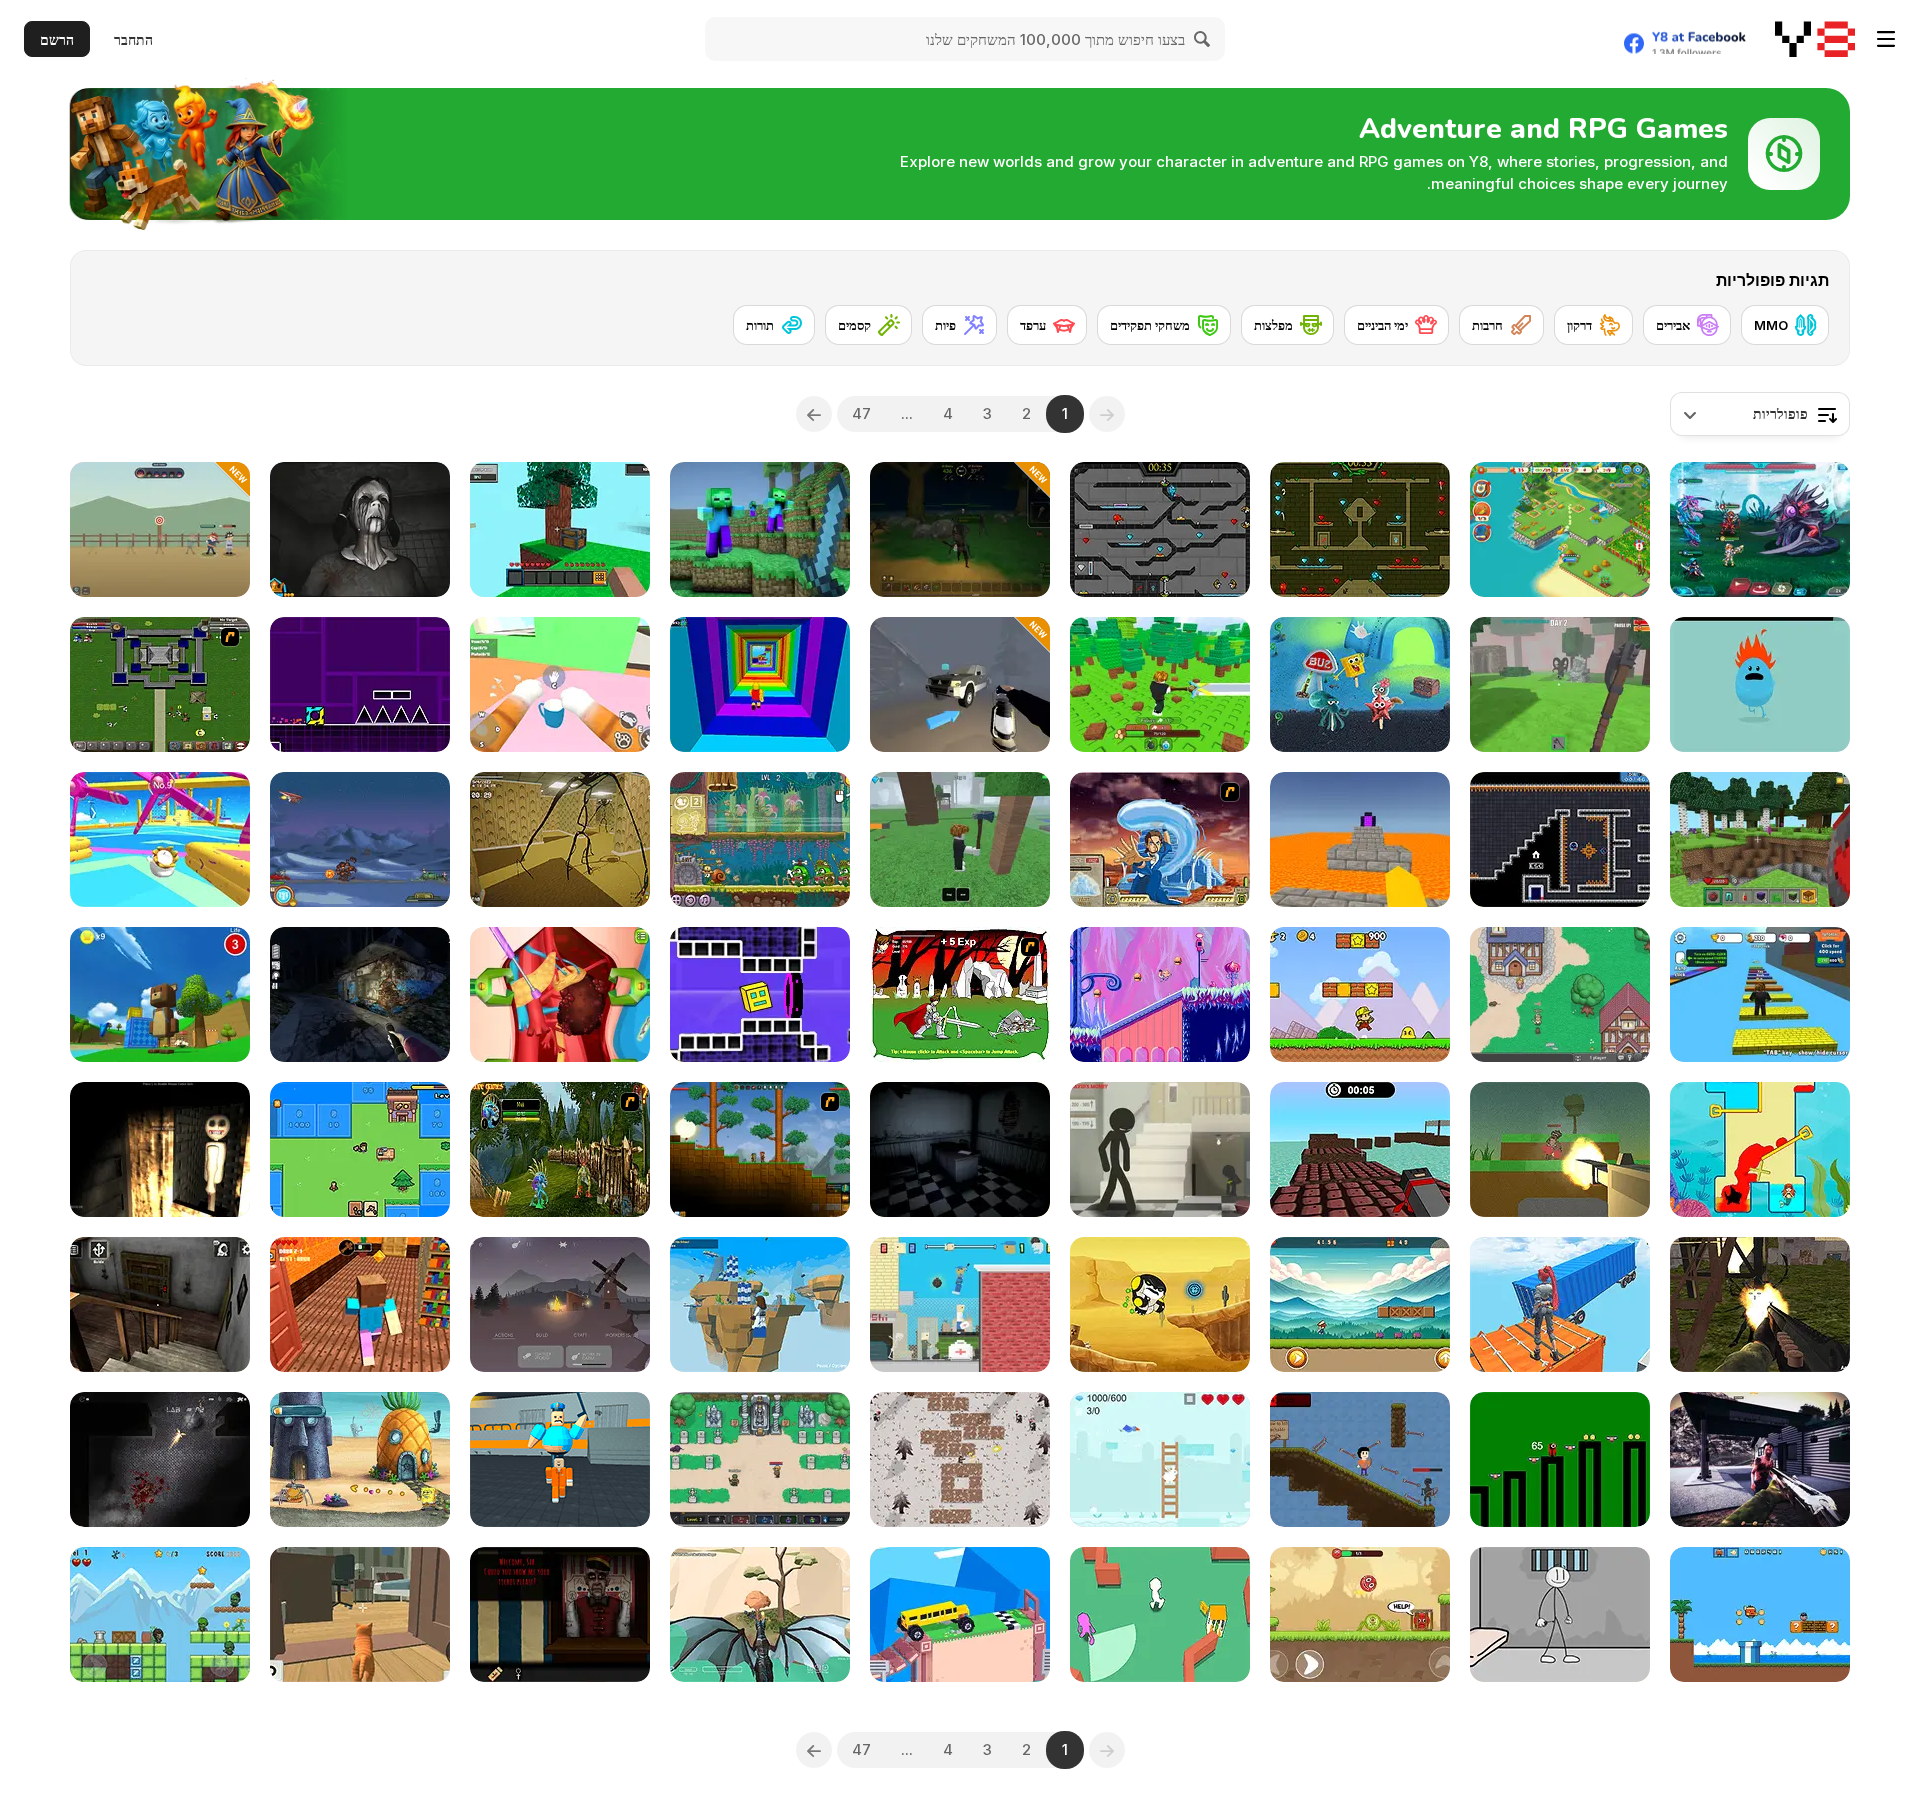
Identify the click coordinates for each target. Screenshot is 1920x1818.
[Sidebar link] (1886, 39)
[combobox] (1760, 414)
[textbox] (1760, 414)
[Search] (1203, 39)
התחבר (133, 39)
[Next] (814, 414)
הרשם (57, 39)
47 (861, 413)
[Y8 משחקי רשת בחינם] (1815, 39)
